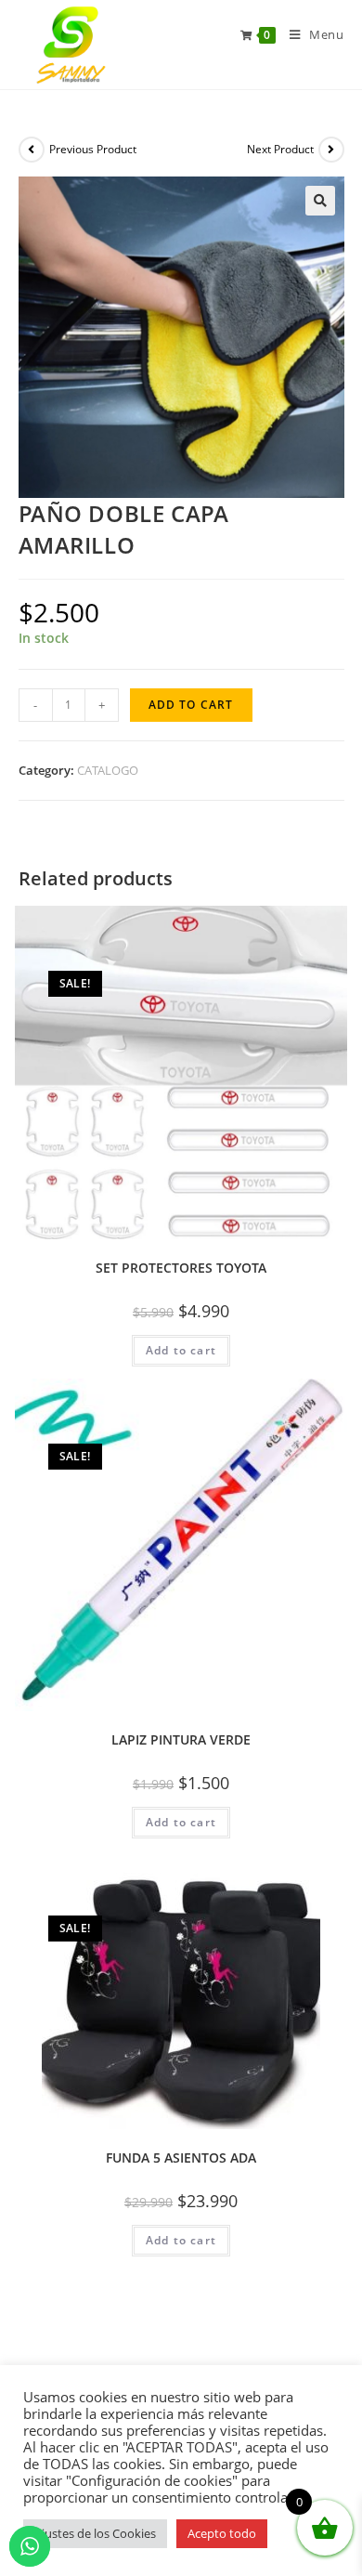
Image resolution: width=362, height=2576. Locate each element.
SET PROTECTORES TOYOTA (181, 1268)
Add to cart (191, 705)
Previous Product (93, 149)
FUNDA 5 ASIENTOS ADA (181, 2158)
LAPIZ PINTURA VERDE (181, 1739)
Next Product (280, 149)
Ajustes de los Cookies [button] (95, 2533)
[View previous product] (32, 150)
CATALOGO (108, 770)
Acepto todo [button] (222, 2533)
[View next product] (331, 150)
